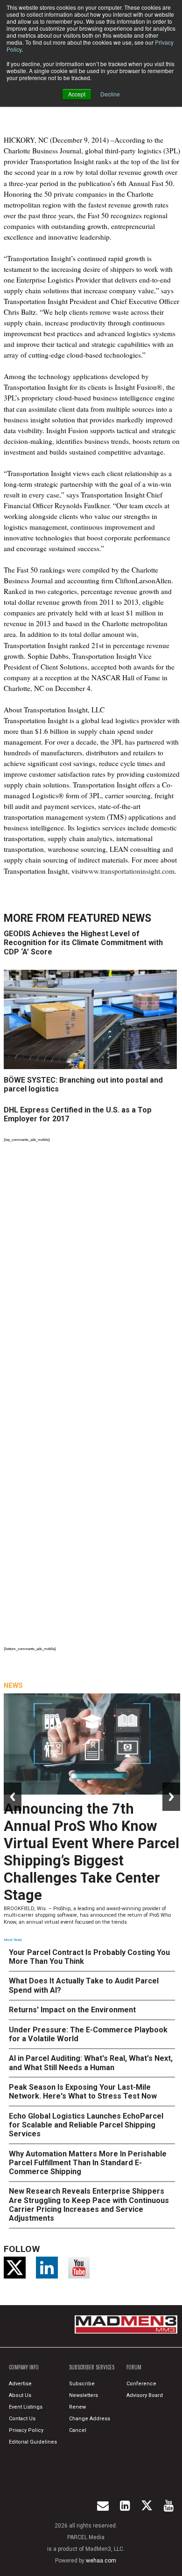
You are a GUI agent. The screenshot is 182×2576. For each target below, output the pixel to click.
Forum (134, 2367)
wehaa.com (101, 2561)
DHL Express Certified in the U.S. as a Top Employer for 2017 (78, 1114)
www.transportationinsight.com (129, 871)
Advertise (20, 2384)
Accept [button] (77, 94)
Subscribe (82, 2384)
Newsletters (84, 2395)
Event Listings (26, 2407)
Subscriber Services (92, 2367)
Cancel (78, 2430)
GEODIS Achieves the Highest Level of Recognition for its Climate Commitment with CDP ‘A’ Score (83, 943)
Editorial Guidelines (33, 2442)
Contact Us (22, 2419)
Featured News (109, 918)
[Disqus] (92, 1273)
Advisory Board (145, 2395)
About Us (20, 2395)
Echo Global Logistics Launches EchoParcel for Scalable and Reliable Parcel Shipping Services (86, 2125)
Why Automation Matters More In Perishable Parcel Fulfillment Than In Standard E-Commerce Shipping (88, 2163)
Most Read (13, 1940)
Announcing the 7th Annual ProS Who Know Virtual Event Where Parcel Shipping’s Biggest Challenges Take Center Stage (91, 1852)
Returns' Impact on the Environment (72, 2010)
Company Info (24, 2367)
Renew (77, 2407)
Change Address (90, 2419)
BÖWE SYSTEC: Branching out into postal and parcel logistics (83, 1084)
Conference (141, 2384)
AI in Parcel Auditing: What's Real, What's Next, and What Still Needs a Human (91, 2063)
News (13, 1685)
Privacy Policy (26, 2430)
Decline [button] (110, 94)
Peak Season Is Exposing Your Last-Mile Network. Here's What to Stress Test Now (83, 2092)
